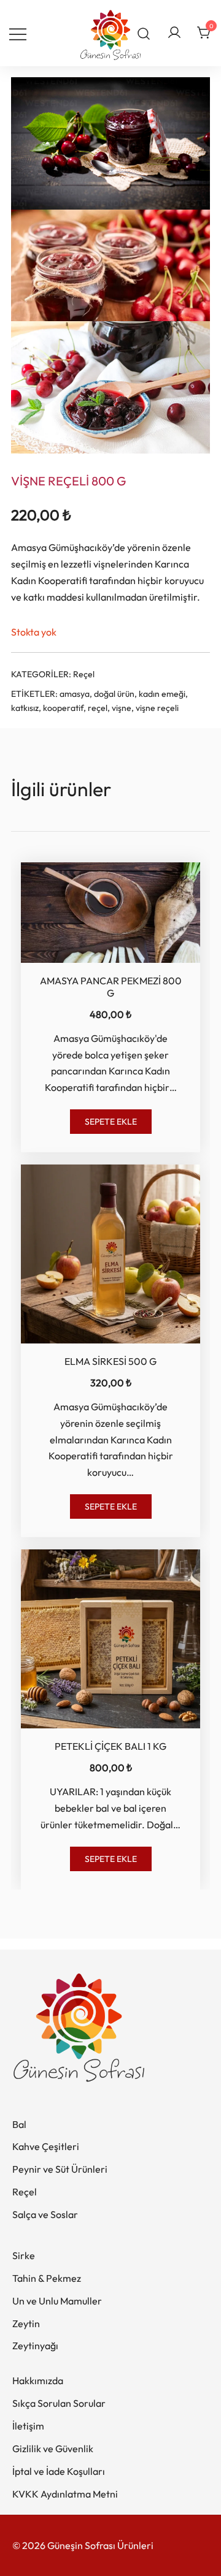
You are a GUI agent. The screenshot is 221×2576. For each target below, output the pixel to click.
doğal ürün (114, 694)
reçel (98, 708)
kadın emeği (162, 694)
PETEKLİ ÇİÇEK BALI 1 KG (110, 1746)
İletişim (28, 2426)
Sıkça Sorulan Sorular (59, 2403)
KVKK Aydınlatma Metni (65, 2494)
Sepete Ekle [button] (111, 1122)
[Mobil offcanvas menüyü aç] (18, 33)
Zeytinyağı (35, 2346)
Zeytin (26, 2323)
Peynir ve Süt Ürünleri (60, 2169)
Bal (19, 2124)
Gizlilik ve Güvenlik (53, 2449)
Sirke (24, 2255)
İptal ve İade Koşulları (59, 2471)
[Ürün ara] (144, 33)
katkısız (25, 708)
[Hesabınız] (174, 33)
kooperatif (63, 708)
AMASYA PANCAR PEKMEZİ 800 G (111, 986)
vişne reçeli (157, 708)
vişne (122, 708)
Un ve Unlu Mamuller (57, 2301)
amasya (75, 694)
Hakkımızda (38, 2380)
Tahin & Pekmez (47, 2278)
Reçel (84, 674)
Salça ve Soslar (45, 2214)
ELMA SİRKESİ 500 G (110, 1361)
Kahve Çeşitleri (46, 2146)
